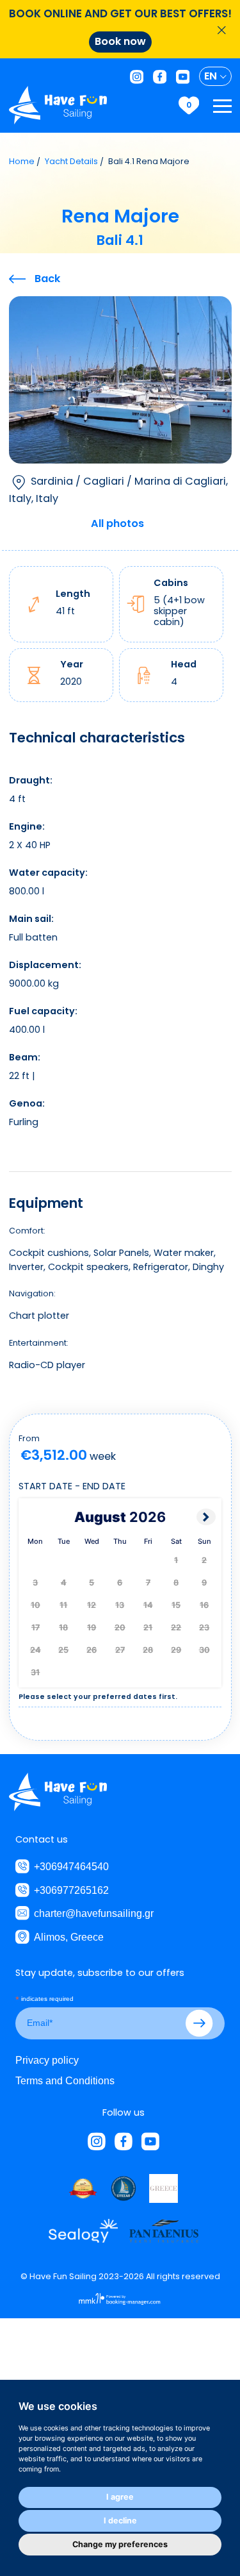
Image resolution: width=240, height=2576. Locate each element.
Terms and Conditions (65, 2080)
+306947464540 (71, 1866)
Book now (120, 41)
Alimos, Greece (69, 1937)
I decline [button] (120, 2521)
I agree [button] (120, 2497)
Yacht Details (71, 161)
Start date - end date (72, 1486)
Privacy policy (47, 2060)
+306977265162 (71, 1890)
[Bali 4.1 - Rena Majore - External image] (120, 379)
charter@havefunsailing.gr (94, 1913)
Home (22, 161)
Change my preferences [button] (120, 2544)
